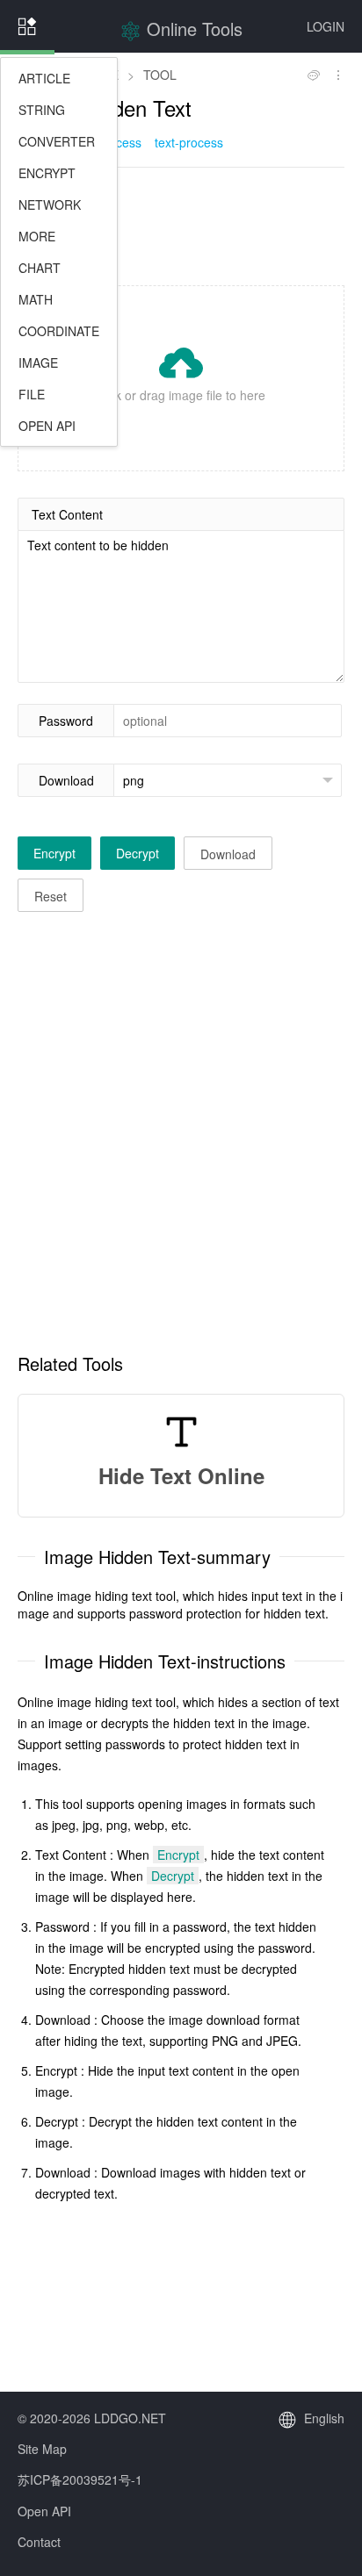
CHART (40, 268)
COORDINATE (59, 331)
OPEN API (47, 426)
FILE (32, 394)
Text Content (67, 514)
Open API (44, 2511)
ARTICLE (44, 78)
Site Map (42, 2449)
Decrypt (138, 853)
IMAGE (38, 362)
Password (66, 721)
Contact (39, 2542)
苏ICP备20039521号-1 (80, 2479)
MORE (37, 236)
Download (66, 780)
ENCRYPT (47, 173)
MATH (36, 299)
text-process (189, 142)
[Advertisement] (181, 225)
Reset (51, 896)
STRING (42, 110)
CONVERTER (57, 141)
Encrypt (54, 853)
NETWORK (50, 205)
